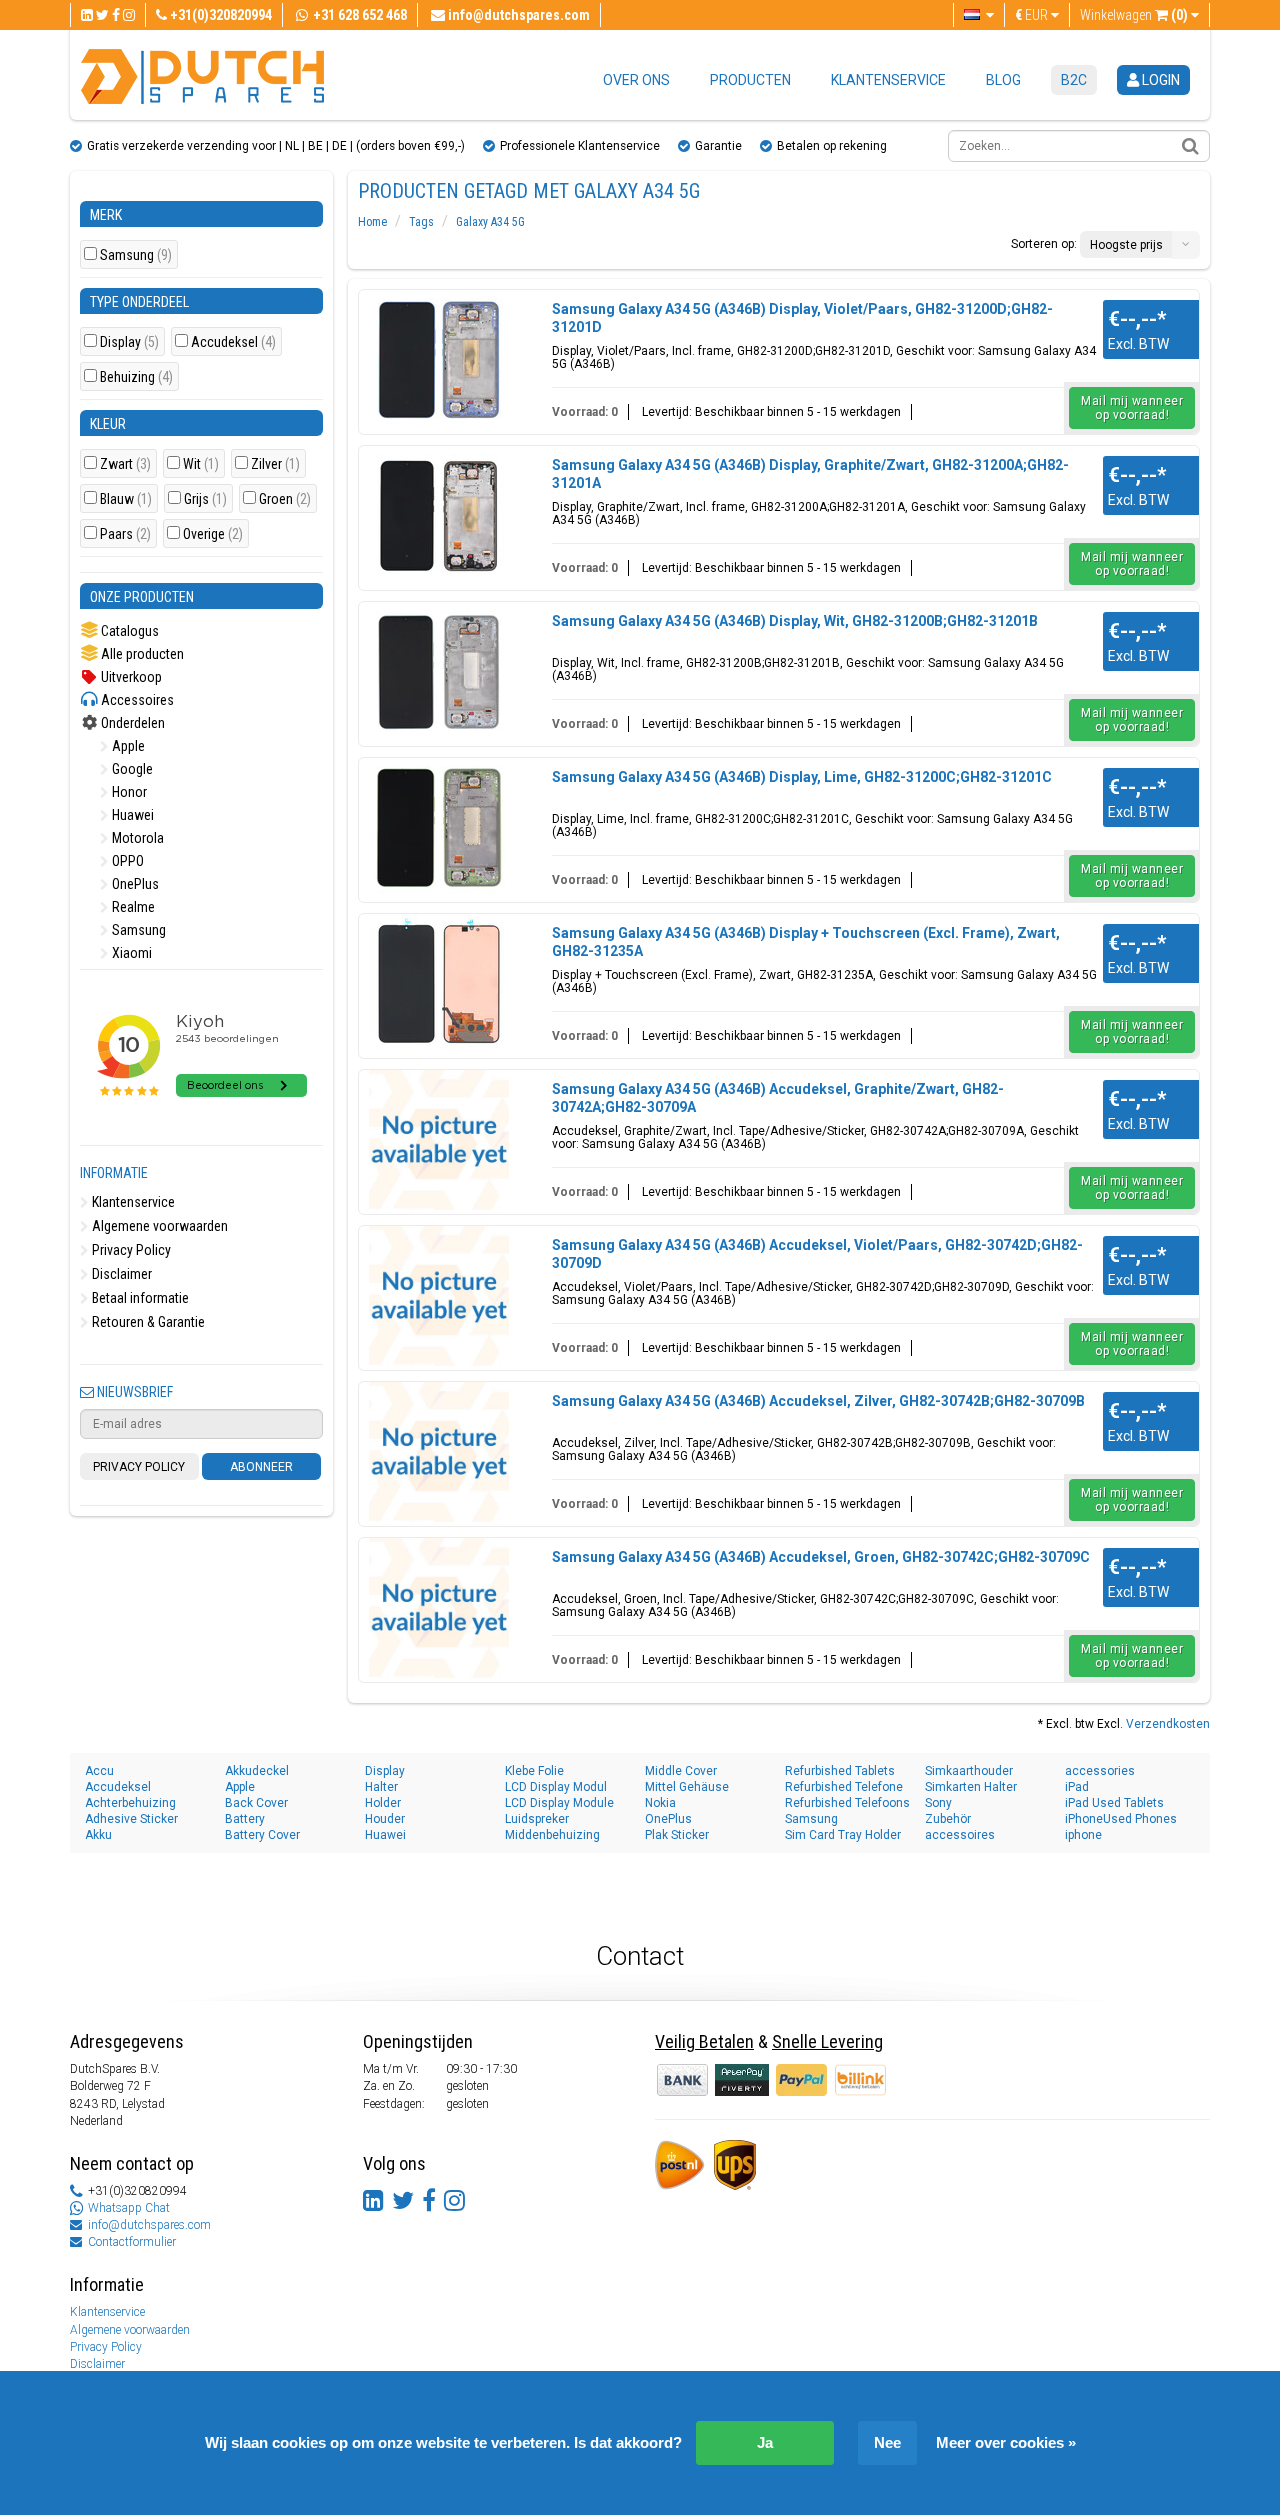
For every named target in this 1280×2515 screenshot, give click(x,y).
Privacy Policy (130, 1250)
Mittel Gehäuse (687, 1787)
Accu (99, 1771)
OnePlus (134, 884)
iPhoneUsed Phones (1121, 1819)
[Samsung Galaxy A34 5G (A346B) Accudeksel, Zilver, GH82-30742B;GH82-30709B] (439, 1452)
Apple (127, 746)
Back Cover (256, 1803)
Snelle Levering (827, 2041)
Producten (750, 80)
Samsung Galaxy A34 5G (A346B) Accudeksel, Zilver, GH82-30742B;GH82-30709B (818, 1401)
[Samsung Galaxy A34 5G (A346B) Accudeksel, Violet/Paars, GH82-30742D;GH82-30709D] (439, 1296)
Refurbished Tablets (840, 1771)
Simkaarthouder (969, 1771)
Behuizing (136, 377)
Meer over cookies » (1006, 2442)
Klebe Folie (534, 1771)
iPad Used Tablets (1114, 1803)
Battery (245, 1819)
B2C (1074, 80)
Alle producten (141, 654)
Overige (213, 534)
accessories (1100, 1771)
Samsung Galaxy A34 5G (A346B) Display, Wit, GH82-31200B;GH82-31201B (795, 621)
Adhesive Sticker (131, 1819)
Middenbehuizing (552, 1835)
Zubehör (948, 1819)
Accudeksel (233, 342)
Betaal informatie (139, 1298)
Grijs (205, 499)
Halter (381, 1787)
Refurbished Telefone (844, 1787)
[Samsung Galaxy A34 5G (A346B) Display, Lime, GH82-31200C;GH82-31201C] (439, 828)
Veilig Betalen (704, 2041)
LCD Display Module (559, 1803)
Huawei (131, 815)
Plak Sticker (677, 1835)
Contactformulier (132, 2242)
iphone (1083, 1835)
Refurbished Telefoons (847, 1803)
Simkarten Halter (971, 1787)
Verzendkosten (1168, 1724)
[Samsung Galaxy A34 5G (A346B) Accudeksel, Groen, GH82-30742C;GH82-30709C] (439, 1608)
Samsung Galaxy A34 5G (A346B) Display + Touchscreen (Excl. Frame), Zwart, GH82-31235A (806, 942)
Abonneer (261, 1467)
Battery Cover (262, 1835)
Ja (765, 2442)
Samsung (136, 255)
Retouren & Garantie (147, 1322)
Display (129, 342)
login (1159, 80)
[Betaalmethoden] (743, 2079)
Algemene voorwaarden (158, 1226)
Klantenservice (888, 80)
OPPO (126, 861)
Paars (125, 534)
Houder (385, 1819)
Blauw (126, 499)
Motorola (136, 838)
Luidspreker (537, 1819)
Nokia (660, 1803)
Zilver (275, 464)
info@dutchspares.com (149, 2225)
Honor (128, 792)
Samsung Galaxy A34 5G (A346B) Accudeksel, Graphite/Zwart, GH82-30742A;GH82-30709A (778, 1098)
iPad (1077, 1787)
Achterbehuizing (130, 1803)
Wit (201, 464)
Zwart (125, 464)
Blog (1003, 80)
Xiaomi (130, 953)
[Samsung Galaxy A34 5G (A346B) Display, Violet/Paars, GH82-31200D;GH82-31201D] (439, 360)
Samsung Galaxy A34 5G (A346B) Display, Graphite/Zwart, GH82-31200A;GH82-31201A (810, 474)
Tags (421, 222)
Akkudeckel (257, 1771)
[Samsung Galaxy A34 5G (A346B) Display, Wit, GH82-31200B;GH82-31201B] (439, 672)
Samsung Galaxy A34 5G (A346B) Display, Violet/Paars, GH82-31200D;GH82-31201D (802, 318)
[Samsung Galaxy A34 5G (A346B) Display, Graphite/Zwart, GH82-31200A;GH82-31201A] (439, 516)
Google (131, 769)
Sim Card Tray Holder (843, 1835)
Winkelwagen (1134, 15)
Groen (285, 499)
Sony (938, 1803)
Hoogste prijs (1126, 245)
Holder (383, 1803)
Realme (132, 907)
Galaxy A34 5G (490, 222)
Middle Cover (681, 1771)
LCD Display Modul (556, 1787)
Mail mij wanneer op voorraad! (1132, 408)
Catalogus (128, 631)
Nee (887, 2442)
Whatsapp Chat (129, 2208)
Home (372, 222)
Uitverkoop (130, 677)
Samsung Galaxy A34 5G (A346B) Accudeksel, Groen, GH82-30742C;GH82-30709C (821, 1557)
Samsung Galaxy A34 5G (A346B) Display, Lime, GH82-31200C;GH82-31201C (802, 777)
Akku (98, 1835)
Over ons (636, 80)
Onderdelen (131, 723)
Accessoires (136, 700)
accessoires (960, 1835)
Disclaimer (120, 1274)
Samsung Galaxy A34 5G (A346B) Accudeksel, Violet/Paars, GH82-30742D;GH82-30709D (817, 1254)
